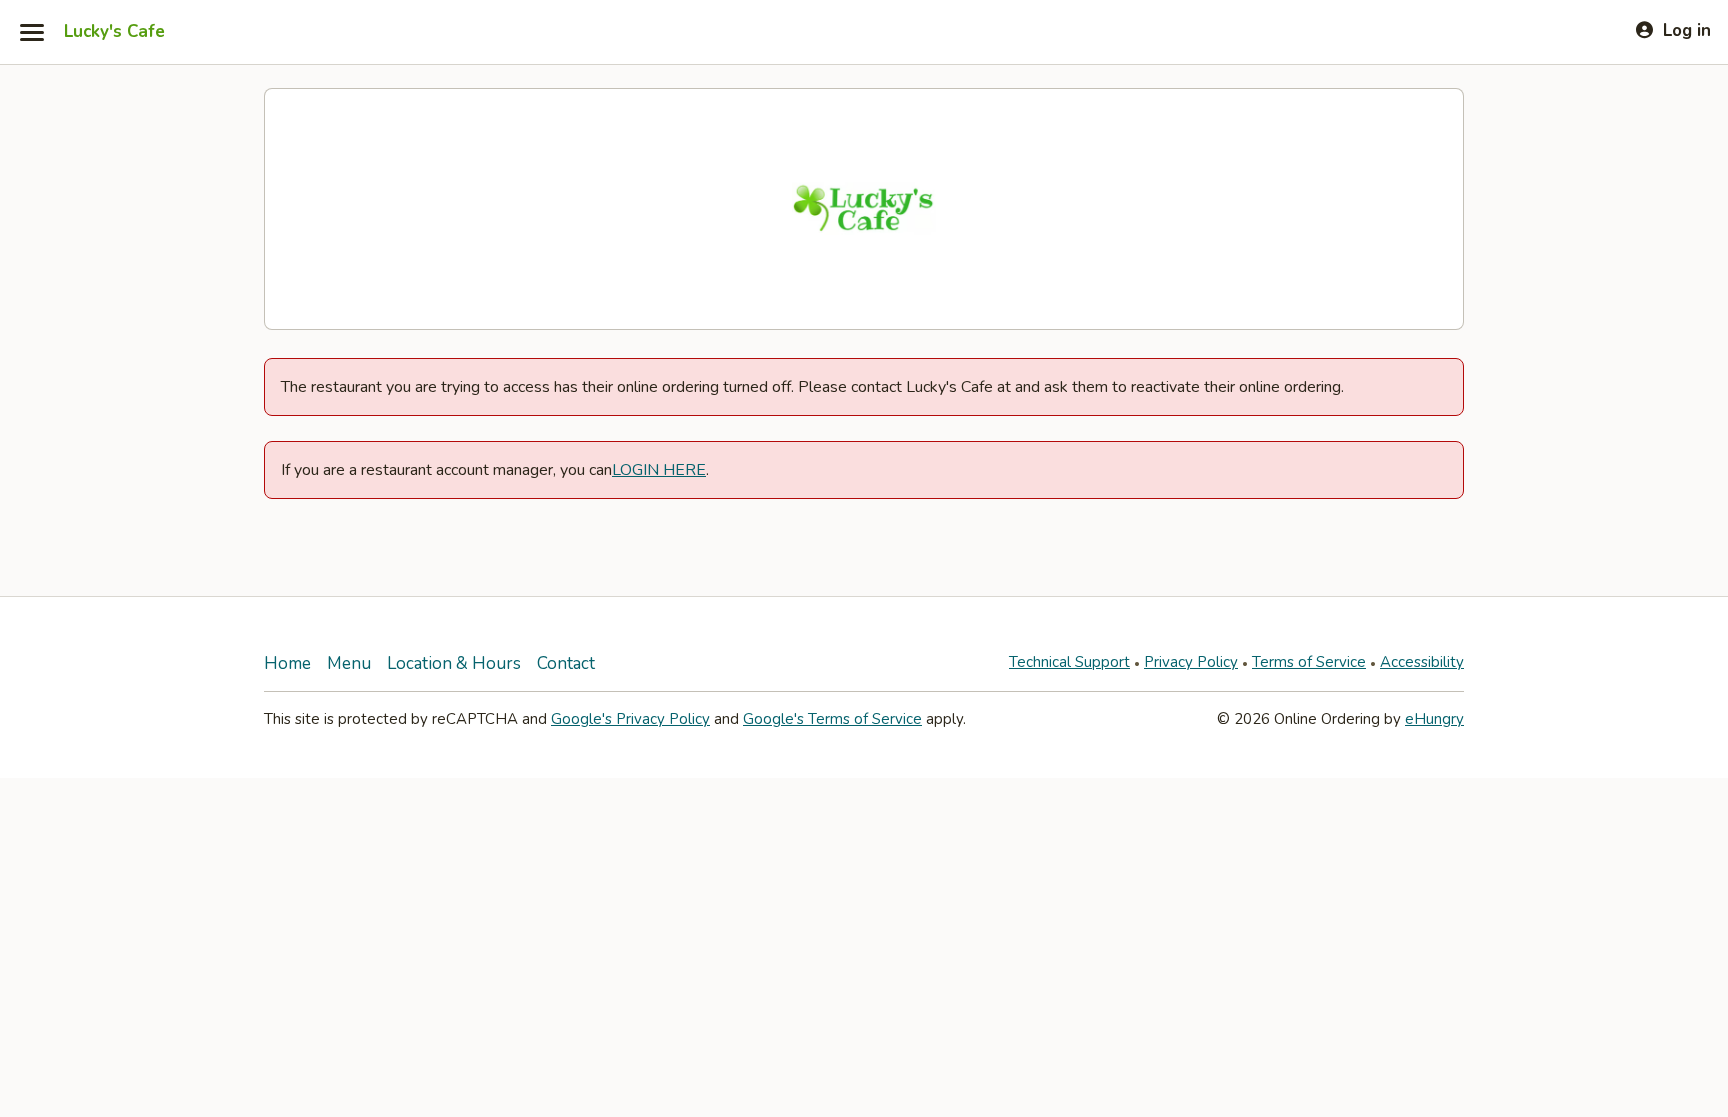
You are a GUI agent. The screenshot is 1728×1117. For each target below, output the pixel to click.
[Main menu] (32, 32)
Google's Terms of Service (832, 719)
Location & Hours (454, 663)
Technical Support (1069, 662)
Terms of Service (1309, 662)
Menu (349, 663)
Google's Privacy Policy (630, 719)
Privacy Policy (1191, 662)
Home (287, 663)
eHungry (1434, 719)
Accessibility (1422, 662)
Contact (566, 663)
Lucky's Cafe (114, 32)
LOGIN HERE (659, 470)
